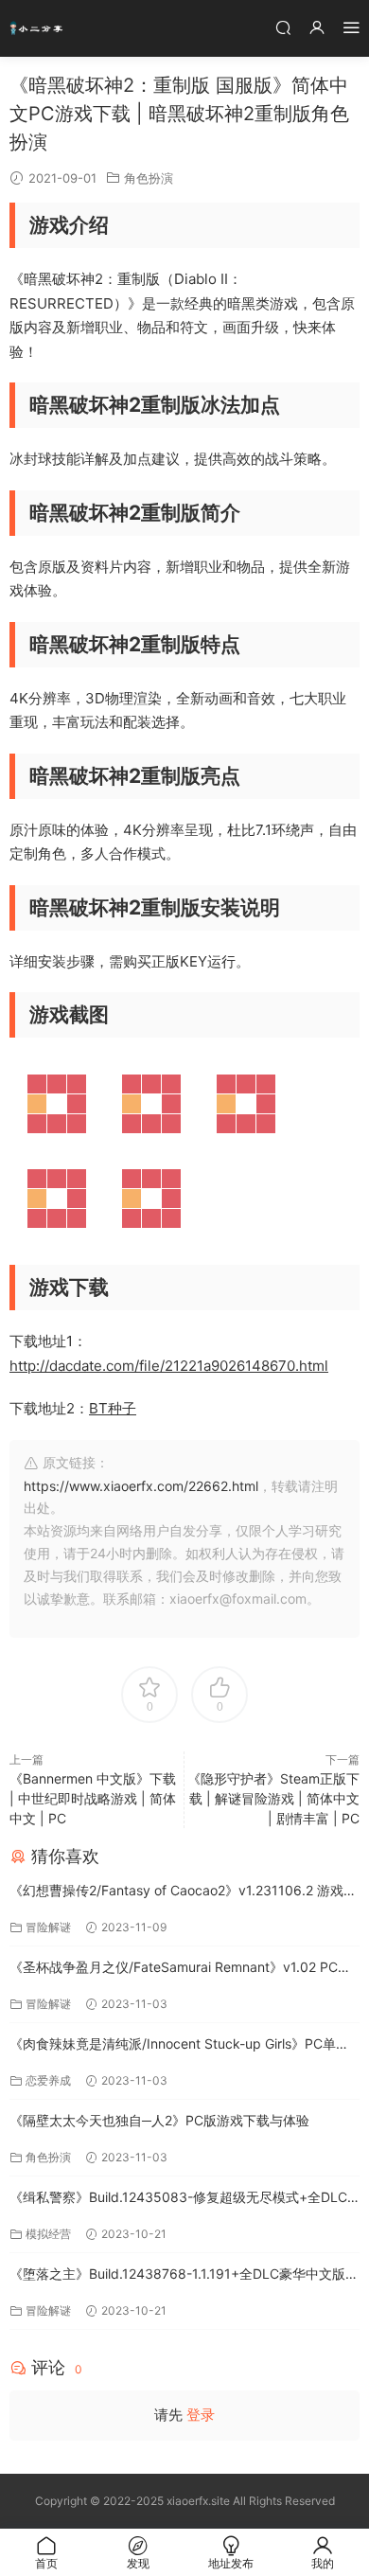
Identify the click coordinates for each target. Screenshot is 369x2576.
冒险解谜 (48, 1927)
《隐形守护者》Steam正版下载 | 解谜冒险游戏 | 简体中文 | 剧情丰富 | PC (273, 1798)
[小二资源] (38, 28)
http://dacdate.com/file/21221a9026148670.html (169, 1366)
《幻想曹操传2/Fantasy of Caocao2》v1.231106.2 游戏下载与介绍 (183, 1892)
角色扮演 (149, 178)
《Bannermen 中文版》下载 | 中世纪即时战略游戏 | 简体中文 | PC (93, 1798)
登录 (201, 2415)
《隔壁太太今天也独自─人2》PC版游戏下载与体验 (159, 2120)
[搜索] (283, 27)
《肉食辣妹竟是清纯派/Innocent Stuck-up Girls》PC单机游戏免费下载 (179, 2045)
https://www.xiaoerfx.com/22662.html (141, 1486)
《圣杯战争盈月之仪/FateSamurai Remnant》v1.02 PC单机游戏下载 (180, 1969)
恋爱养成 (48, 2080)
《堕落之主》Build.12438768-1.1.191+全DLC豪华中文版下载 (184, 2275)
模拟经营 (48, 2234)
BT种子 (113, 1408)
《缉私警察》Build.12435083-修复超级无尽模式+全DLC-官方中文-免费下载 (181, 2199)
